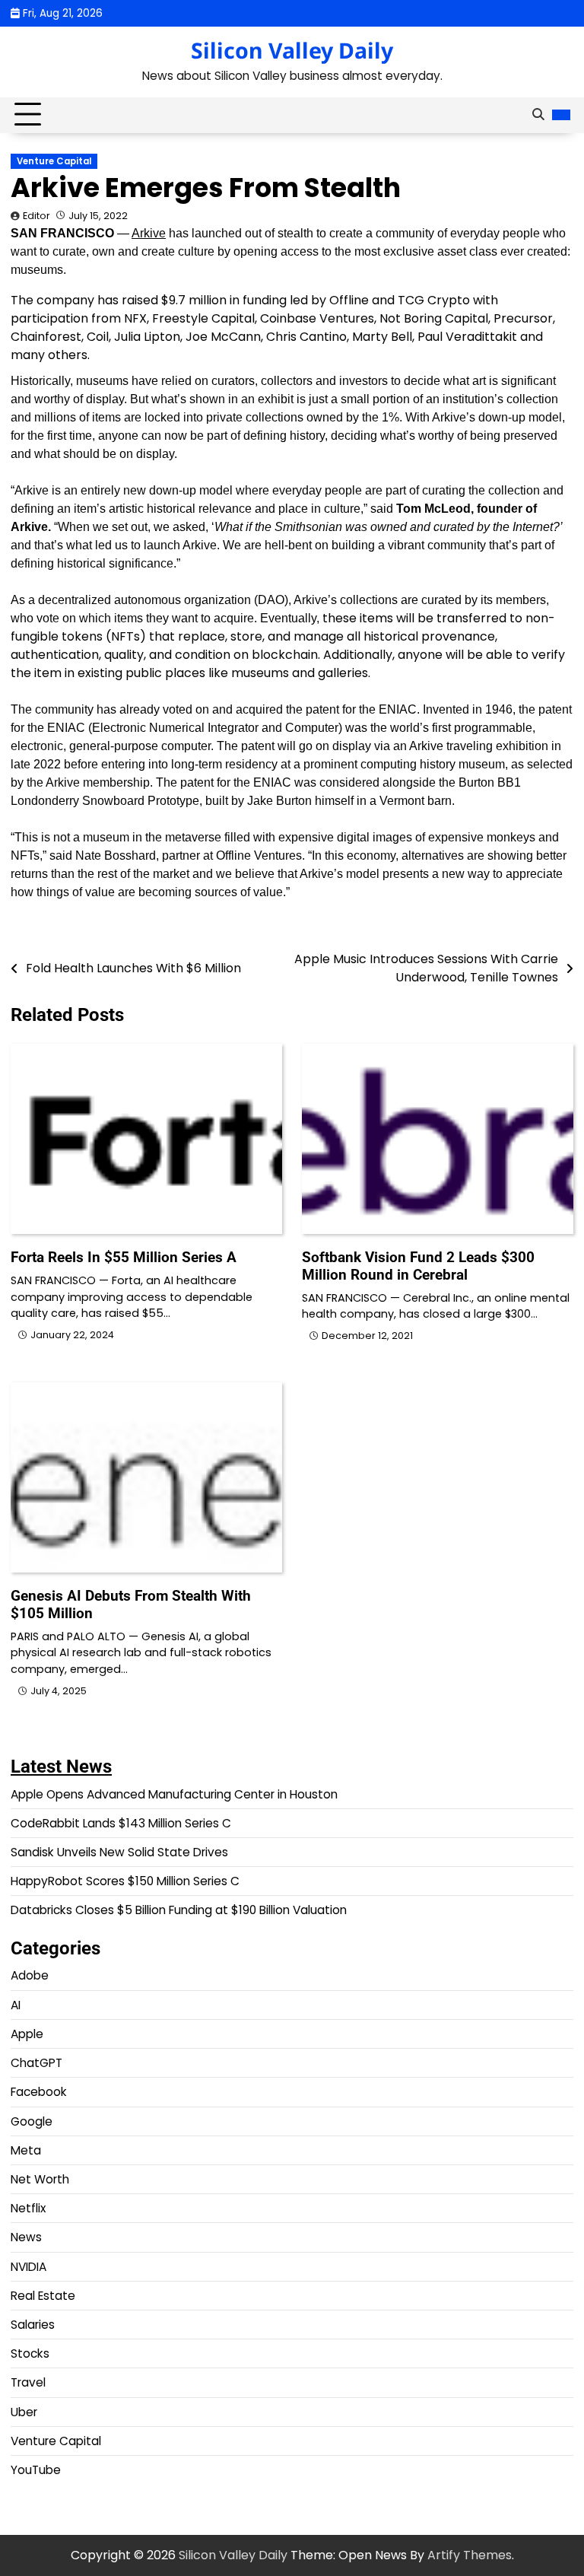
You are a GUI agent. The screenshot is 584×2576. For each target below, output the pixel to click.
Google (32, 2121)
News (26, 2237)
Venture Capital (54, 161)
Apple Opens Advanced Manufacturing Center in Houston (174, 1794)
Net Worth (40, 2179)
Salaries (33, 2325)
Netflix (28, 2208)
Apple (27, 2034)
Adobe (30, 1975)
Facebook (39, 2092)
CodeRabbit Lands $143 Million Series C (121, 1823)
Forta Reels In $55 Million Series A (124, 1257)
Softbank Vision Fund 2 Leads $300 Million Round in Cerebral (418, 1266)
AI (16, 2005)
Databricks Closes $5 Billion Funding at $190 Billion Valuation (179, 1910)
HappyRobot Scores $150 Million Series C (125, 1881)
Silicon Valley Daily (292, 50)
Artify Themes (470, 2555)
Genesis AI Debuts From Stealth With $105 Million (131, 1604)
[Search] (538, 115)
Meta (26, 2150)
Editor (36, 216)
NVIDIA (29, 2267)
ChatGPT (36, 2063)
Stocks (30, 2353)
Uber (24, 2412)
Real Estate (43, 2296)
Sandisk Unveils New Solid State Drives (119, 1852)
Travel (28, 2382)
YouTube (36, 2470)
